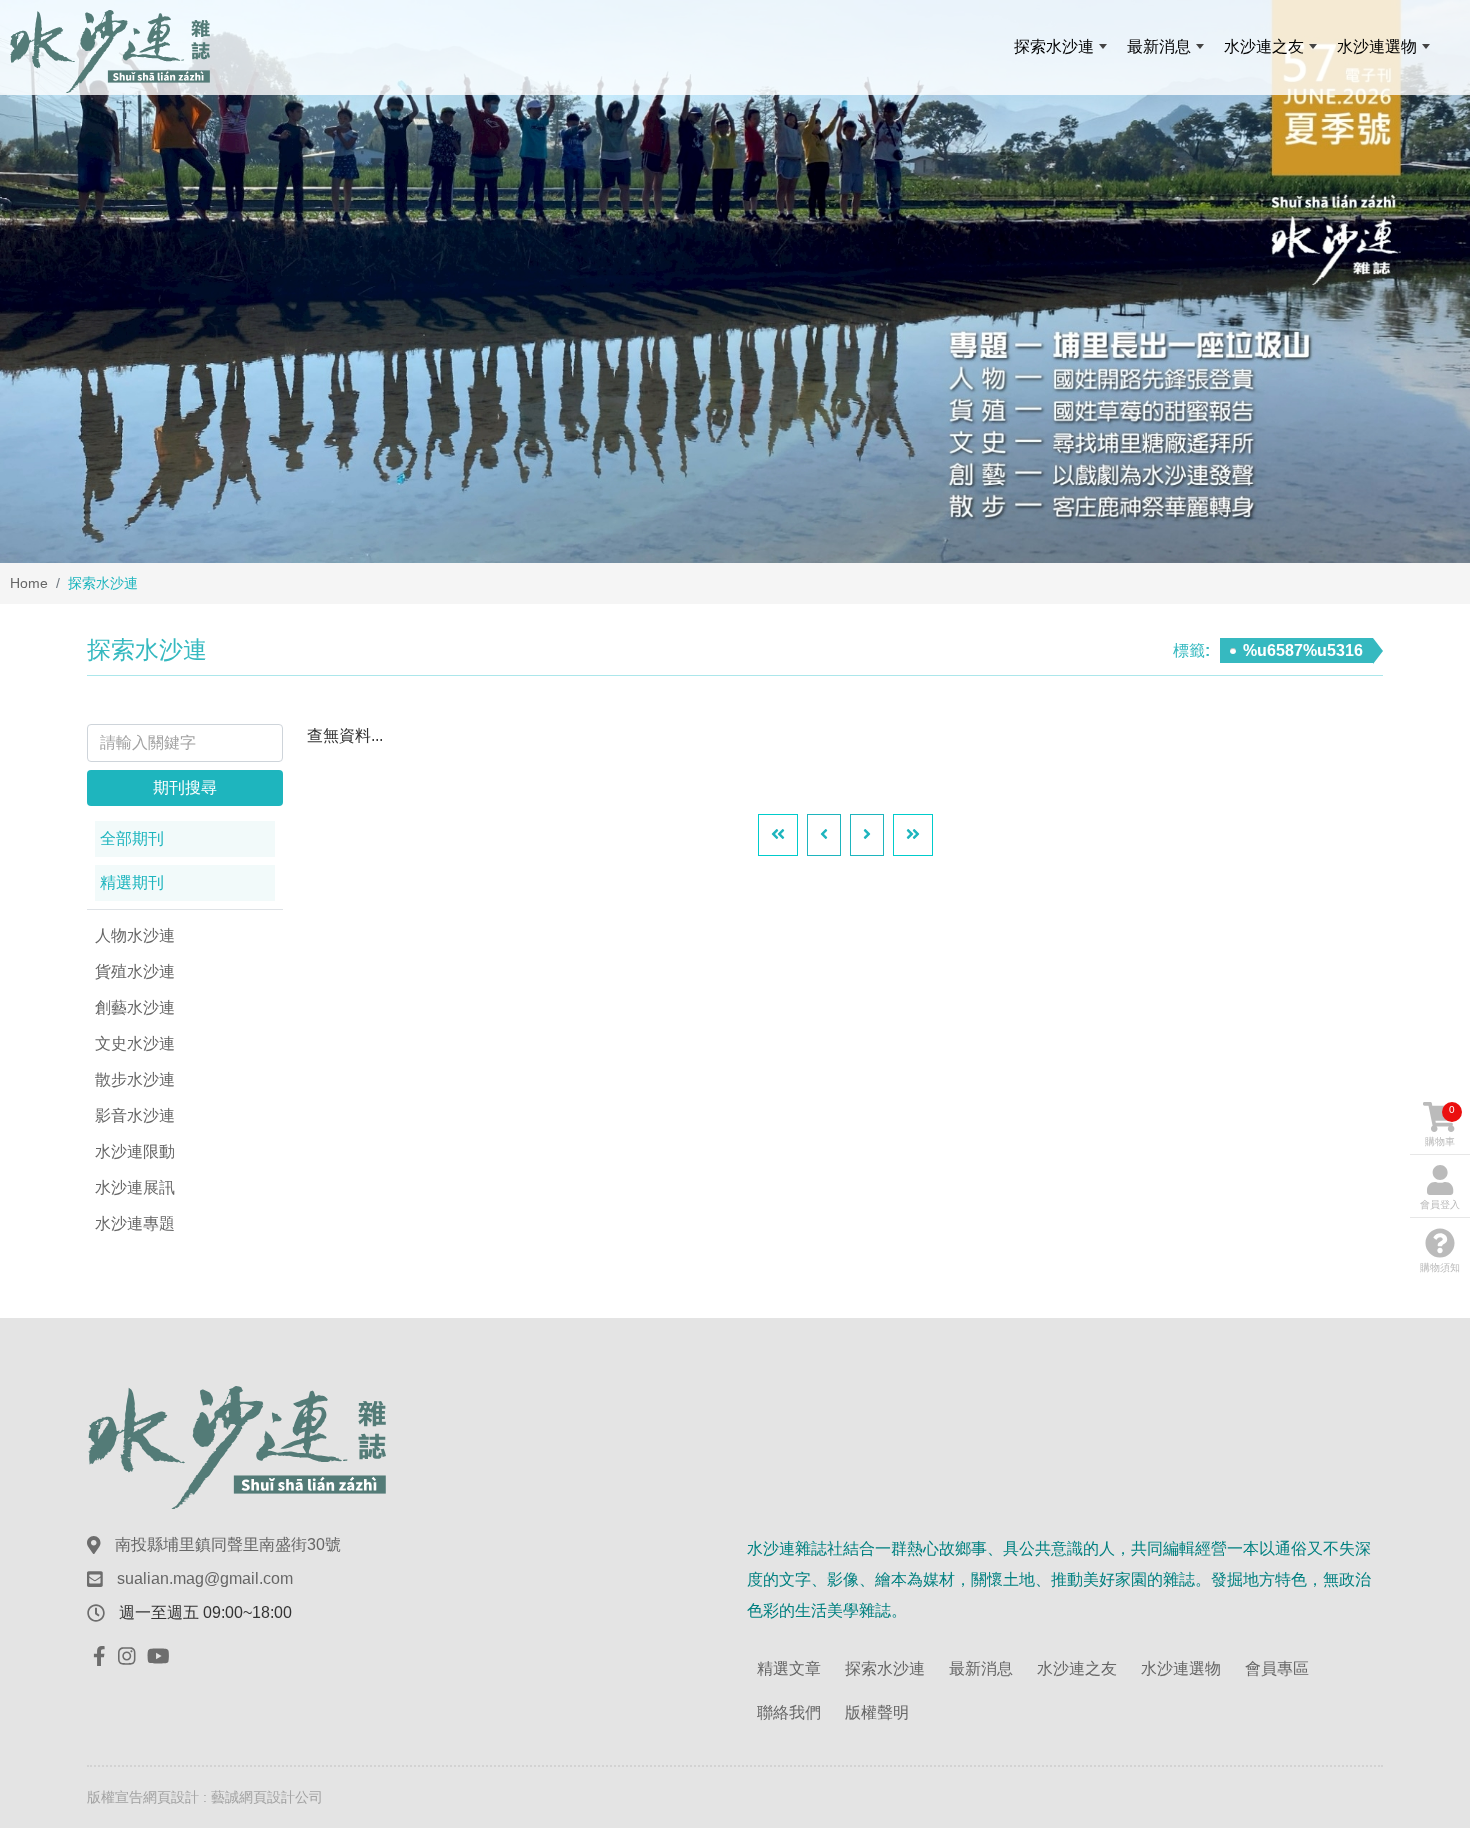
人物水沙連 (135, 935)
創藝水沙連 (135, 1007)
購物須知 (1440, 1267)
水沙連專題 (135, 1223)
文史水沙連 (135, 1043)
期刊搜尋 (185, 787)
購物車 (1440, 1125)
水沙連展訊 (135, 1187)
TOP (1415, 1564)
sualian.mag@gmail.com (205, 1578)
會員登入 (1440, 1204)
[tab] (185, 839)
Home (29, 583)
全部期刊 (132, 838)
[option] (735, 281)
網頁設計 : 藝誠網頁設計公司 (233, 1797)
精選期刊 (132, 882)
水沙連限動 (135, 1151)
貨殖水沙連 (135, 971)
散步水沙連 (135, 1079)
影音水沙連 (135, 1115)
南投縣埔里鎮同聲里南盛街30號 (228, 1544)
